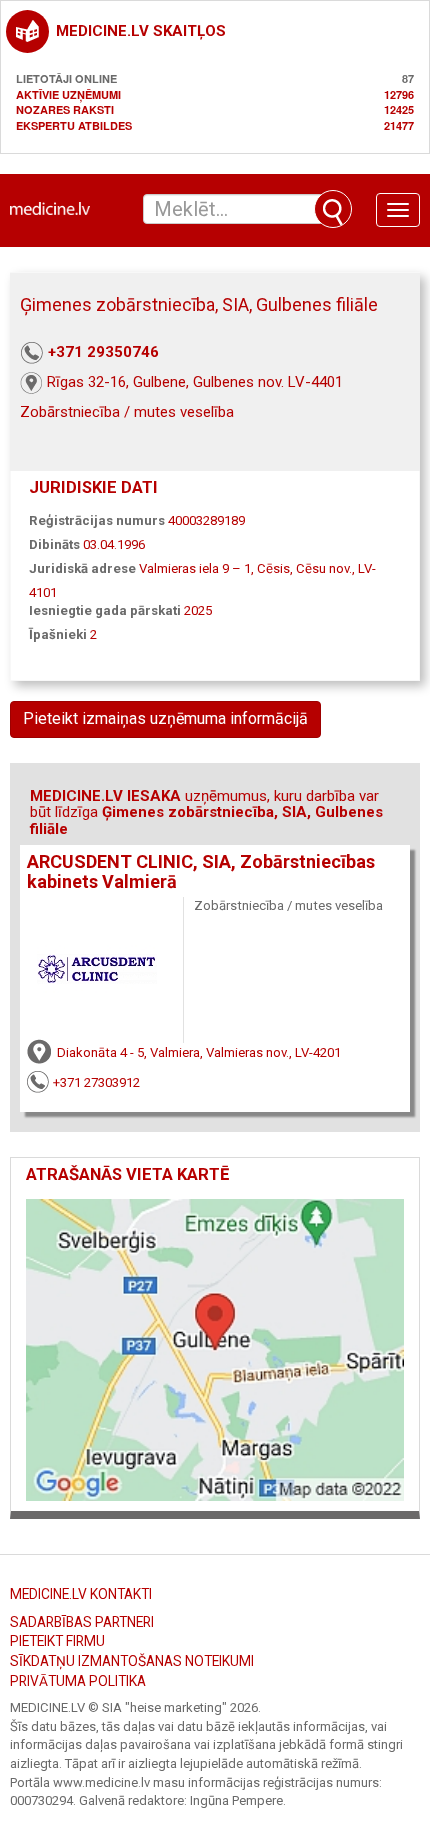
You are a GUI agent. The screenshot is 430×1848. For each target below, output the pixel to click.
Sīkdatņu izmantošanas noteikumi (132, 1661)
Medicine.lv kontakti (81, 1594)
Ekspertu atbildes (74, 125)
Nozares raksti (65, 109)
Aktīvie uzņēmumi (68, 94)
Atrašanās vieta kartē (127, 1174)
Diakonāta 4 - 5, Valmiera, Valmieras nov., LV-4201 (199, 1052)
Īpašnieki (58, 634)
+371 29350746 (103, 352)
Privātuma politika (78, 1681)
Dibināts (54, 544)
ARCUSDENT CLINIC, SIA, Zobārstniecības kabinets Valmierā (201, 872)
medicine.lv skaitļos (141, 31)
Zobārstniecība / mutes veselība (127, 412)
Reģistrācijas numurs (97, 520)
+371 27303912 (96, 1082)
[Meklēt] (333, 209)
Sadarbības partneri (82, 1622)
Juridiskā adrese (82, 568)
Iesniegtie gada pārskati (105, 610)
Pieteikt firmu (57, 1641)
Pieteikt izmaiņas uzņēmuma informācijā (165, 718)
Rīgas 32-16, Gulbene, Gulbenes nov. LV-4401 (195, 382)
